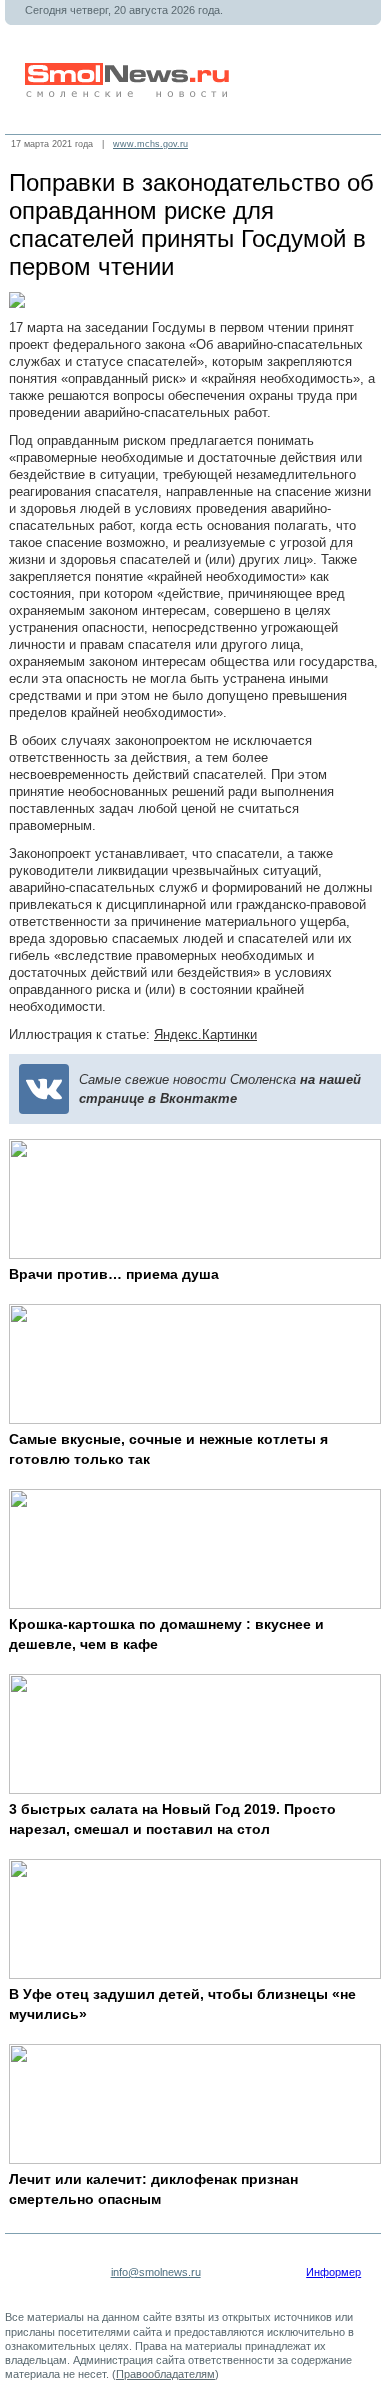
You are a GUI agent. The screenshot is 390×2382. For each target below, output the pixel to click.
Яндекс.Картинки (205, 1034)
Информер (333, 2272)
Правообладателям (165, 2374)
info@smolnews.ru (156, 2272)
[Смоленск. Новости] (129, 93)
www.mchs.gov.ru (150, 144)
